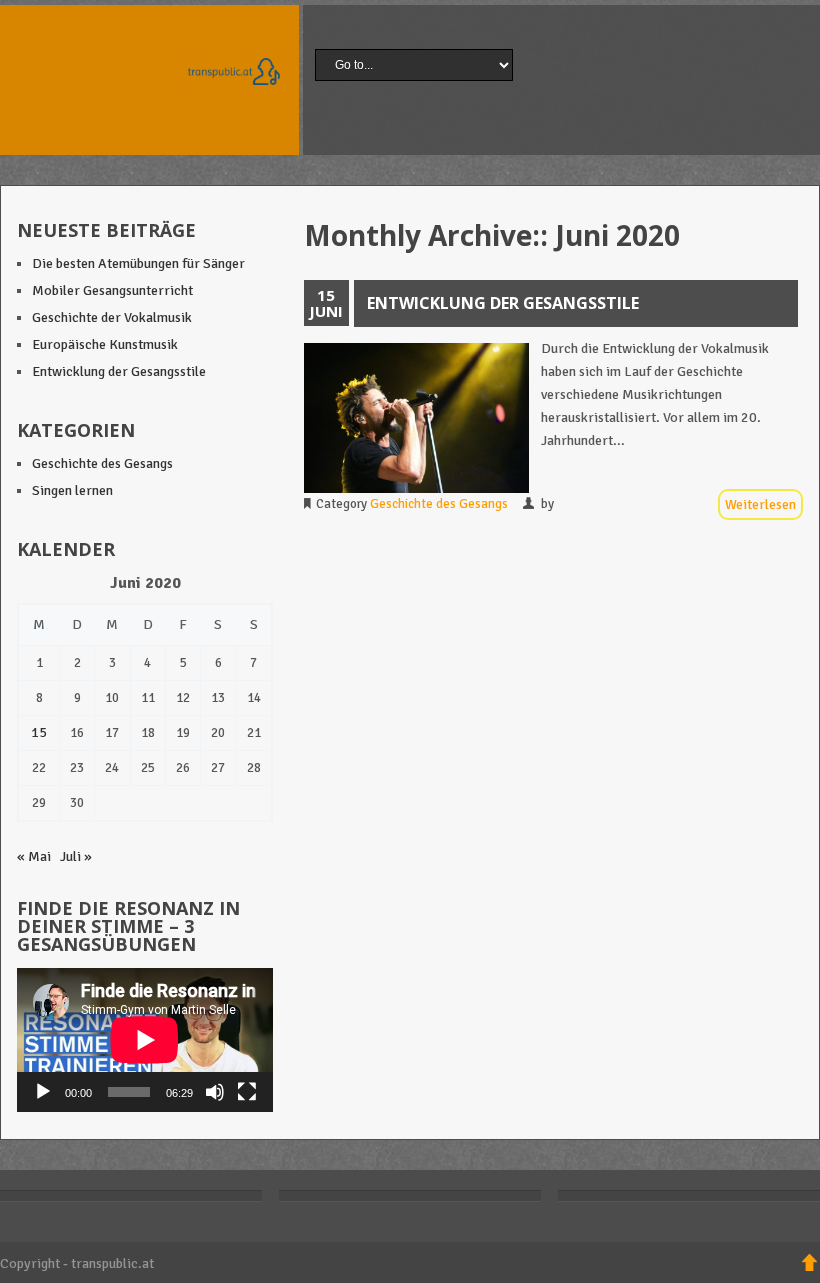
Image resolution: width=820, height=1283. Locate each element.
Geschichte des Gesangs (439, 504)
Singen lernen (72, 490)
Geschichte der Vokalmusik (112, 317)
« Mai (34, 856)
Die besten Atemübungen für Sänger (138, 263)
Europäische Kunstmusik (105, 344)
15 (39, 732)
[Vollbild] (247, 1092)
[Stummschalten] (215, 1092)
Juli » (76, 856)
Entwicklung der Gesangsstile (503, 303)
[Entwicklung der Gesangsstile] (416, 418)
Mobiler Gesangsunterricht (112, 290)
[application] (145, 1040)
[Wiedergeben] (43, 1092)
